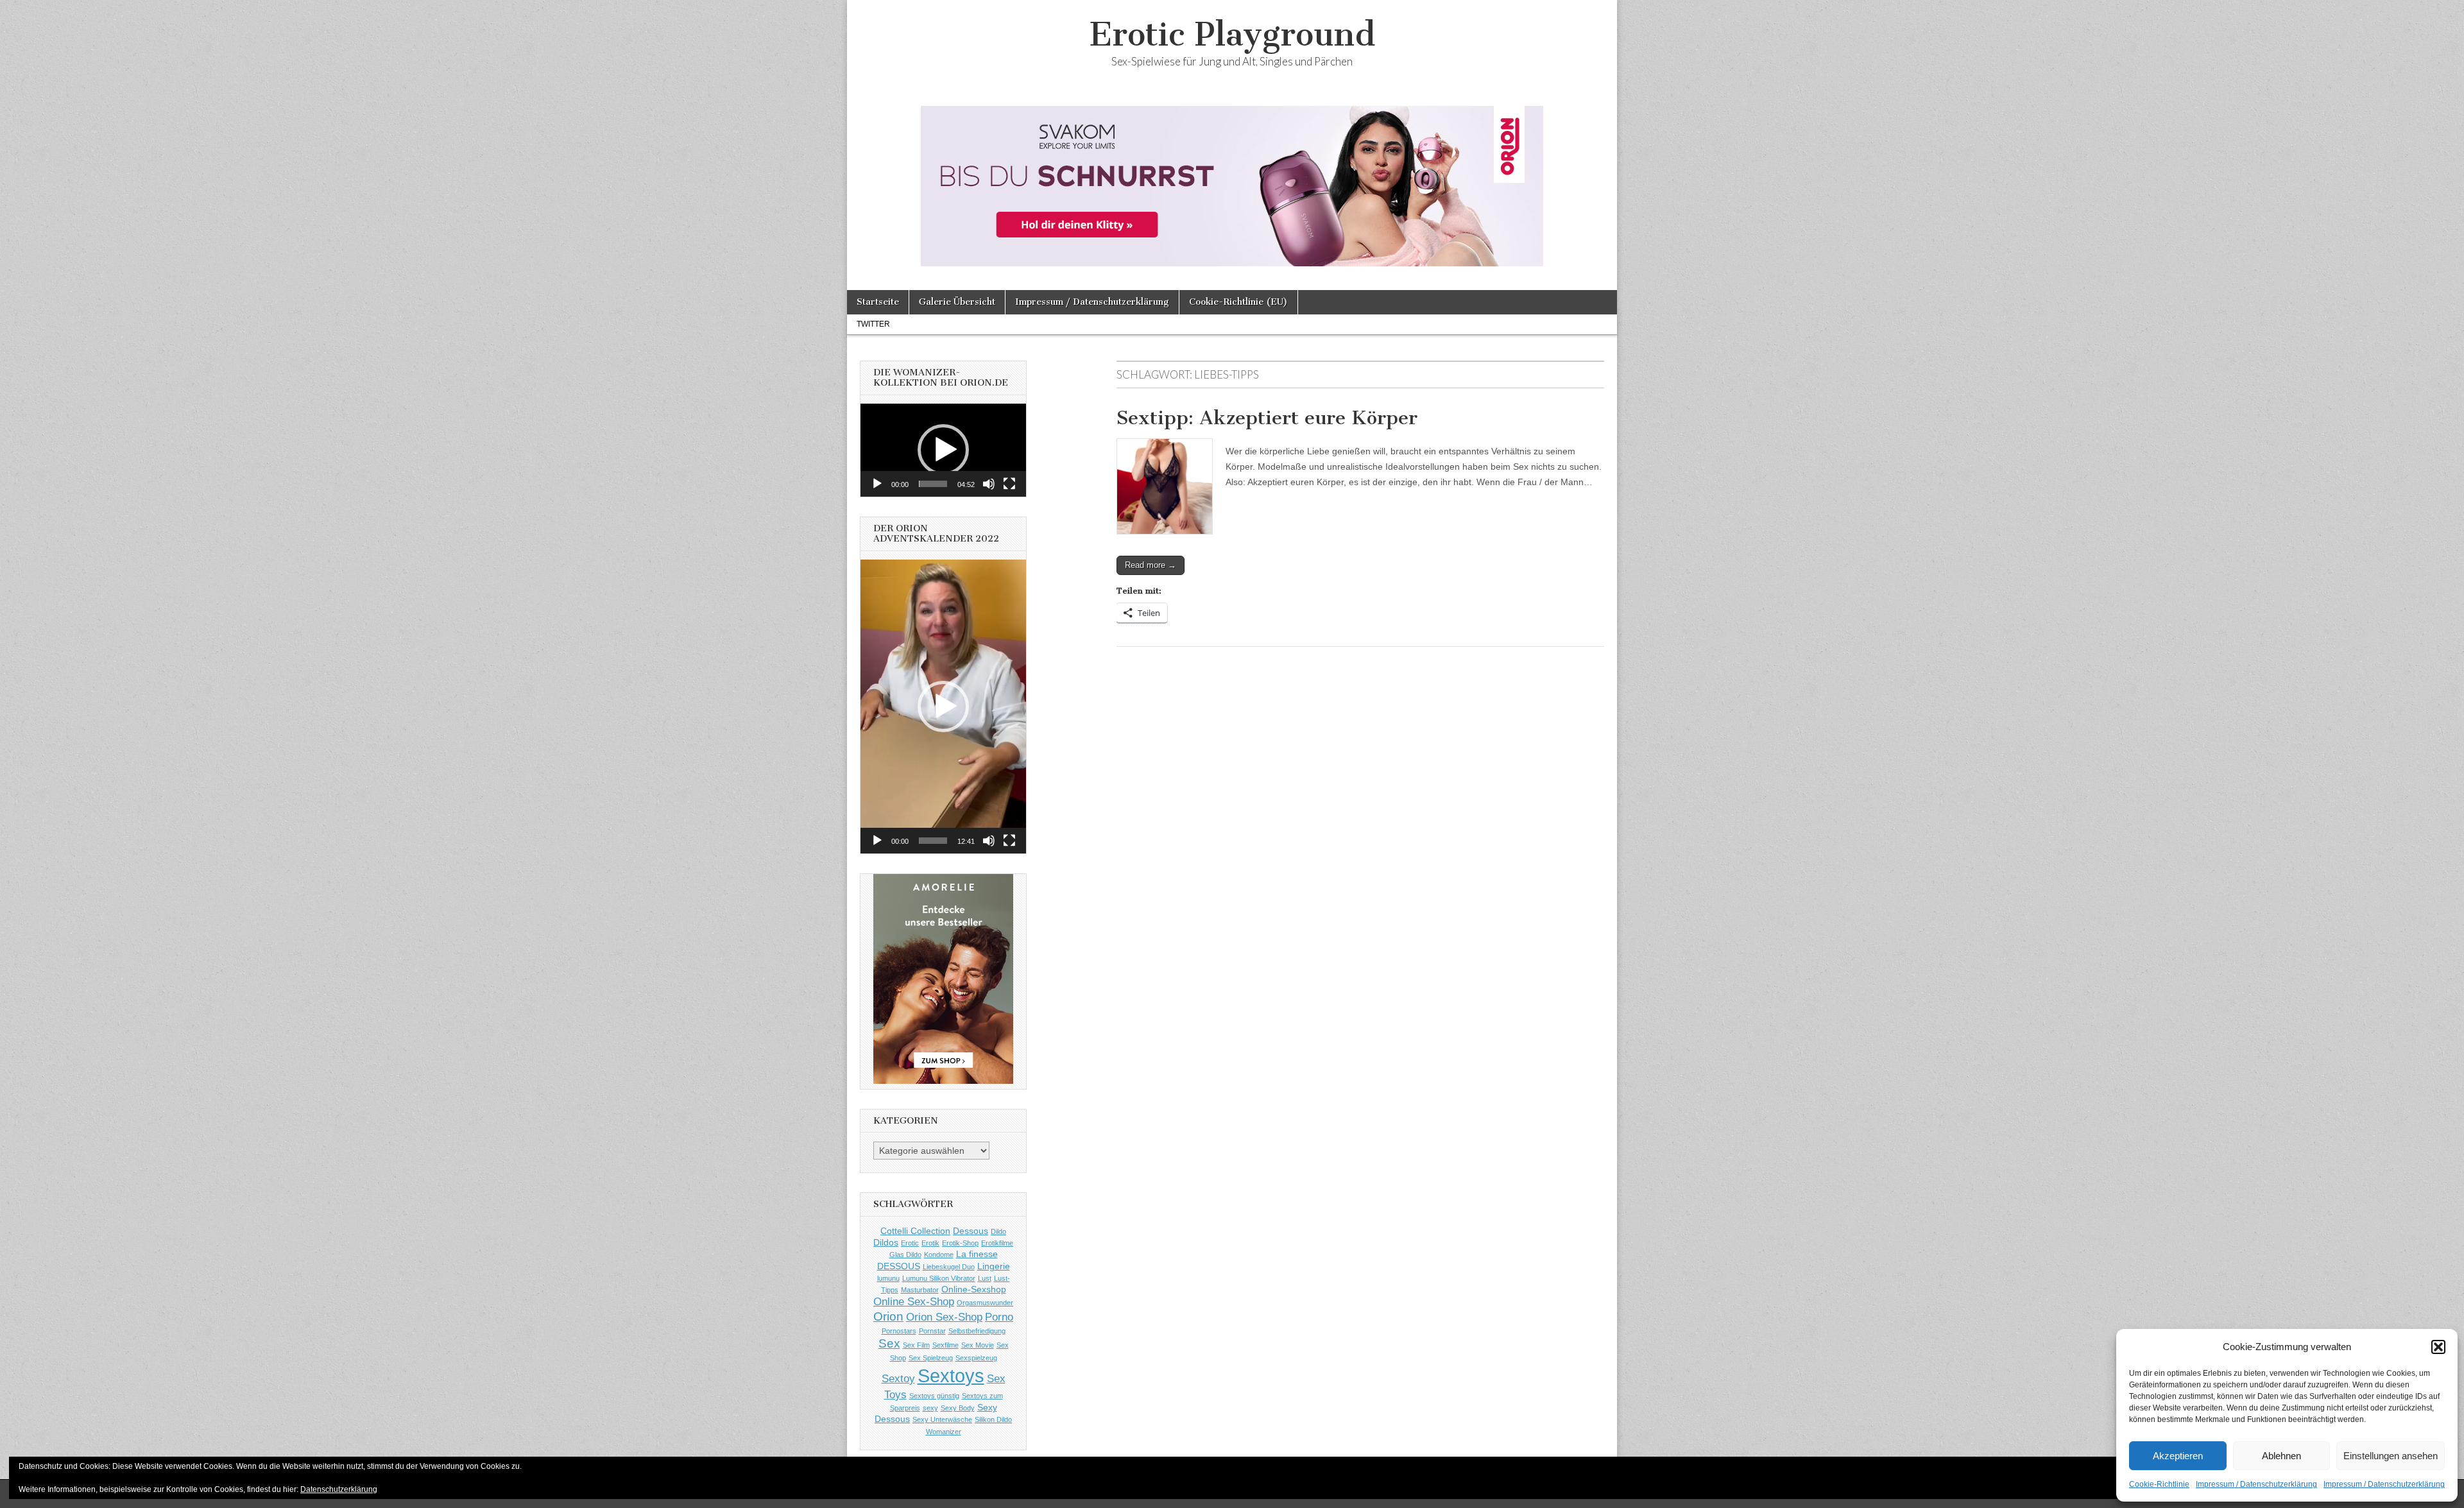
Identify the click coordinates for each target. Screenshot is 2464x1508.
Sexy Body (958, 1408)
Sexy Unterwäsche (942, 1419)
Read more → (1151, 565)
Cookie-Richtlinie (2159, 1484)
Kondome (939, 1255)
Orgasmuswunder (985, 1303)
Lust (985, 1278)
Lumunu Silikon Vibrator (939, 1278)
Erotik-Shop (960, 1243)
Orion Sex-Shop (944, 1317)
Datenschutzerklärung (339, 1489)
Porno (999, 1317)
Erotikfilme (997, 1243)
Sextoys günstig (934, 1396)
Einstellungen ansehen (2391, 1456)
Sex (889, 1343)
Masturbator (920, 1290)
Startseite (878, 302)
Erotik (930, 1243)
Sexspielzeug (976, 1358)
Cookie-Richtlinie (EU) (1238, 302)
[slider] (933, 484)
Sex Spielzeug (931, 1358)
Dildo (998, 1231)
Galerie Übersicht (957, 302)
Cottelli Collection (915, 1231)
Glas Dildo (905, 1255)
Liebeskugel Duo (949, 1267)
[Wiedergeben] (877, 484)
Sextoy (898, 1379)
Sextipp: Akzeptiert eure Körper (1267, 418)
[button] (2438, 1347)
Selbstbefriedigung (977, 1331)
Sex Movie (978, 1345)
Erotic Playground (1232, 34)
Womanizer (944, 1432)
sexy (930, 1408)
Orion (888, 1316)
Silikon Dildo (993, 1419)
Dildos (886, 1242)
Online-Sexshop (974, 1289)
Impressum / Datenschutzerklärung (2256, 1484)
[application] (943, 450)
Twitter (873, 324)
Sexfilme (945, 1345)
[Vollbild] (1009, 484)
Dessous (971, 1231)
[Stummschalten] (989, 484)
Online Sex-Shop (914, 1302)
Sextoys (951, 1375)
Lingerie (994, 1266)
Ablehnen (2281, 1456)
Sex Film (916, 1345)
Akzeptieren (2178, 1456)
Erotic (910, 1243)
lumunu (888, 1278)
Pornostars (899, 1331)
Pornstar (932, 1331)
